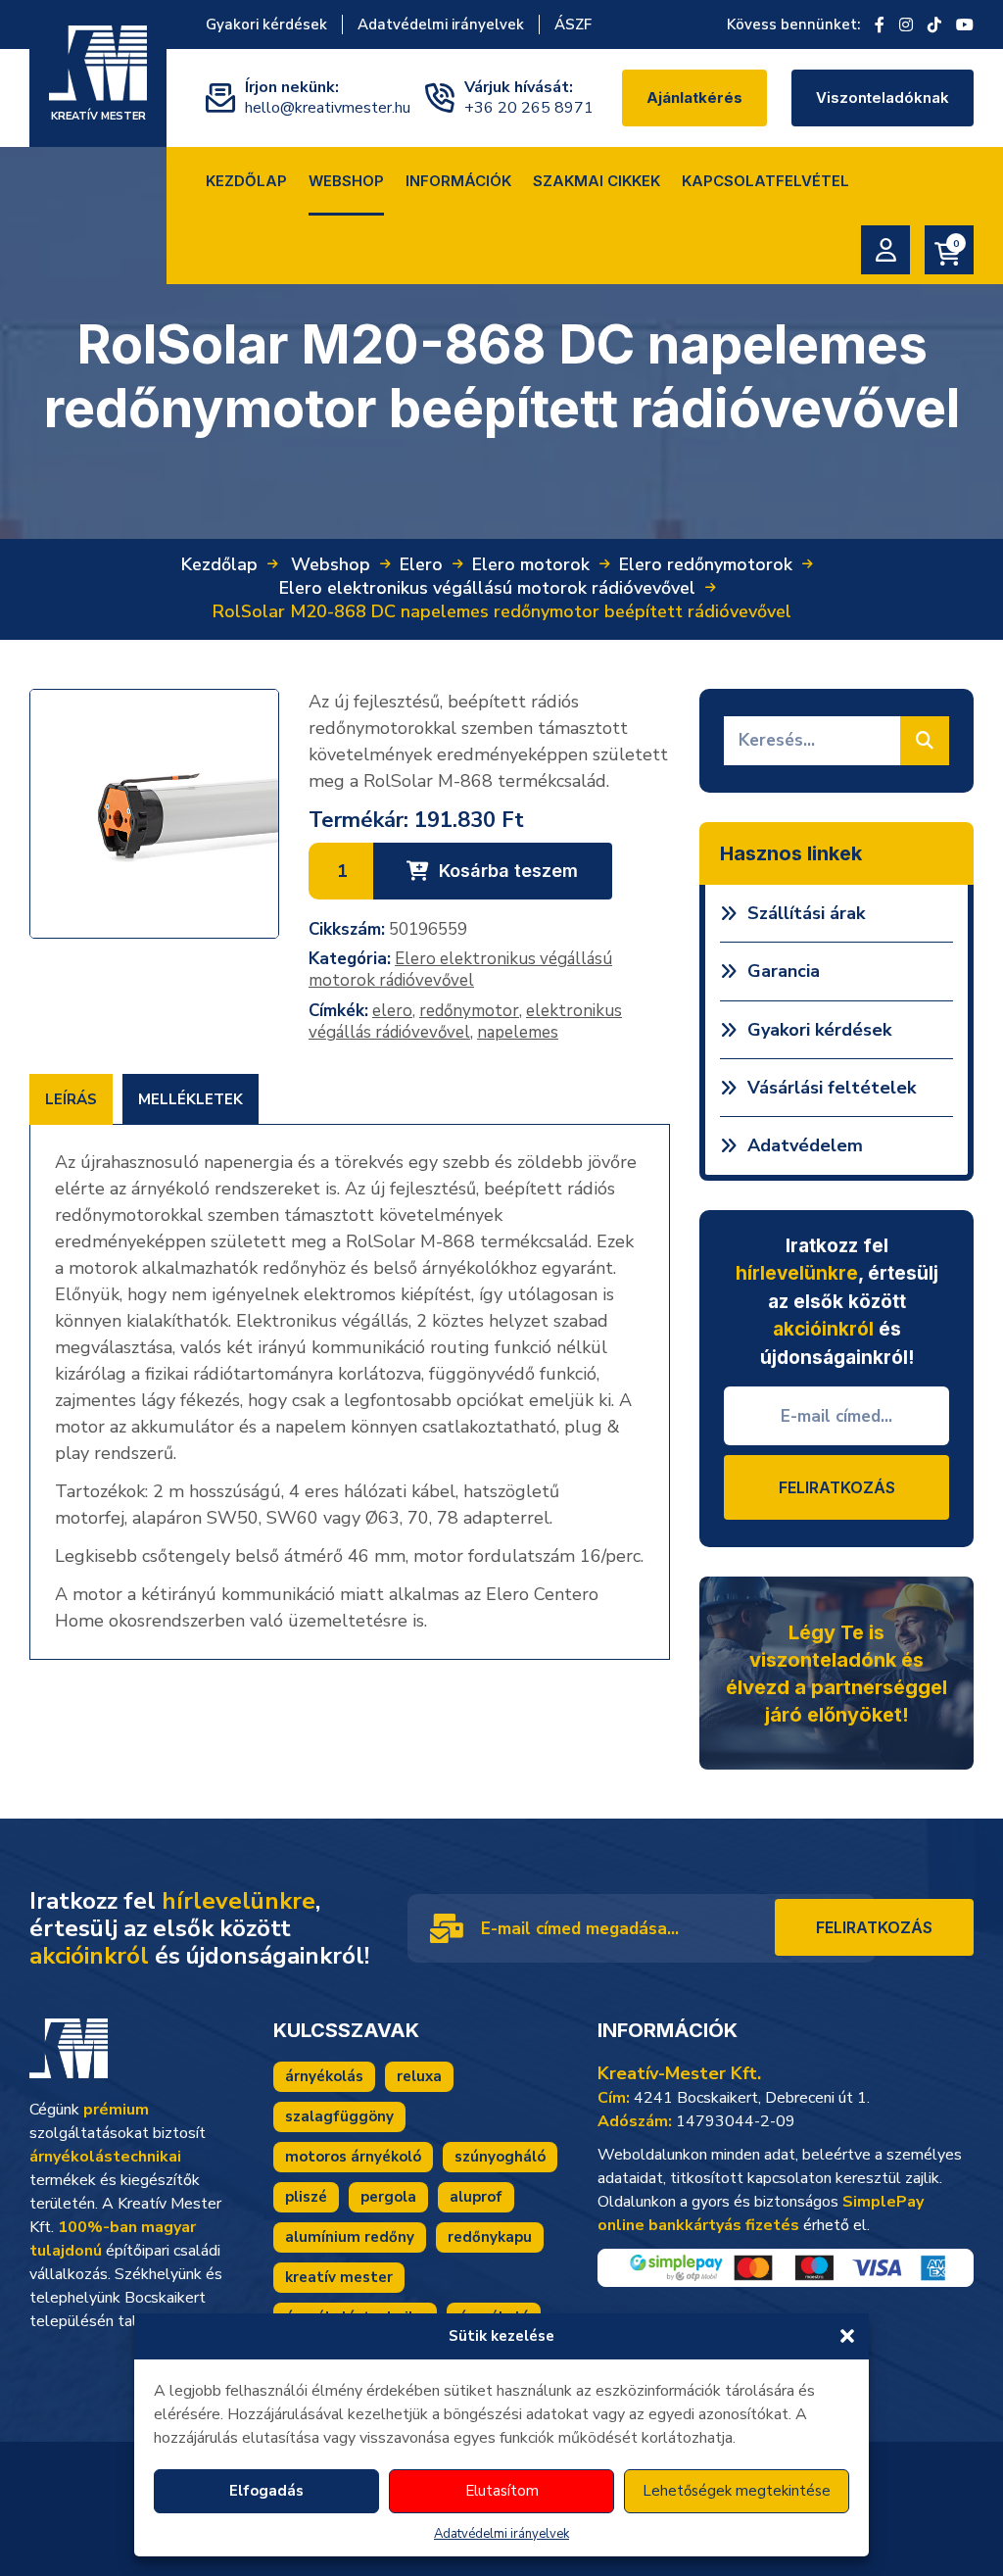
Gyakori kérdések (266, 24)
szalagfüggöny (339, 2116)
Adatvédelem (805, 1145)
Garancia (784, 971)
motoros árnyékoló (353, 2157)
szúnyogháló (500, 2157)
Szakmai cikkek (597, 181)
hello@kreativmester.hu (328, 108)
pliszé (306, 2197)
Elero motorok (531, 564)
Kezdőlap (246, 181)
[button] (847, 2336)
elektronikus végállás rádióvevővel (465, 1021)
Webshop (346, 181)
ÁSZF (573, 24)
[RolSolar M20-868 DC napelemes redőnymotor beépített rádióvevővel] (154, 814)
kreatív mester (339, 2277)
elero (392, 1011)
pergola (388, 2197)
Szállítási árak (806, 913)
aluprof (476, 2197)
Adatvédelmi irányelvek (501, 2534)
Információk (458, 181)
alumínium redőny (350, 2237)
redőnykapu (490, 2237)
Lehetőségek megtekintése (737, 2491)
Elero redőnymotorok (706, 564)
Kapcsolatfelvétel (765, 181)
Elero (421, 564)
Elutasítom (502, 2491)
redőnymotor (469, 1011)
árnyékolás (324, 2076)
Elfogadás (266, 2491)
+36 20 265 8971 (529, 108)
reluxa (419, 2076)
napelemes (518, 1032)
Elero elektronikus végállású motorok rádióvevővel (487, 588)
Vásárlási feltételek (832, 1088)
